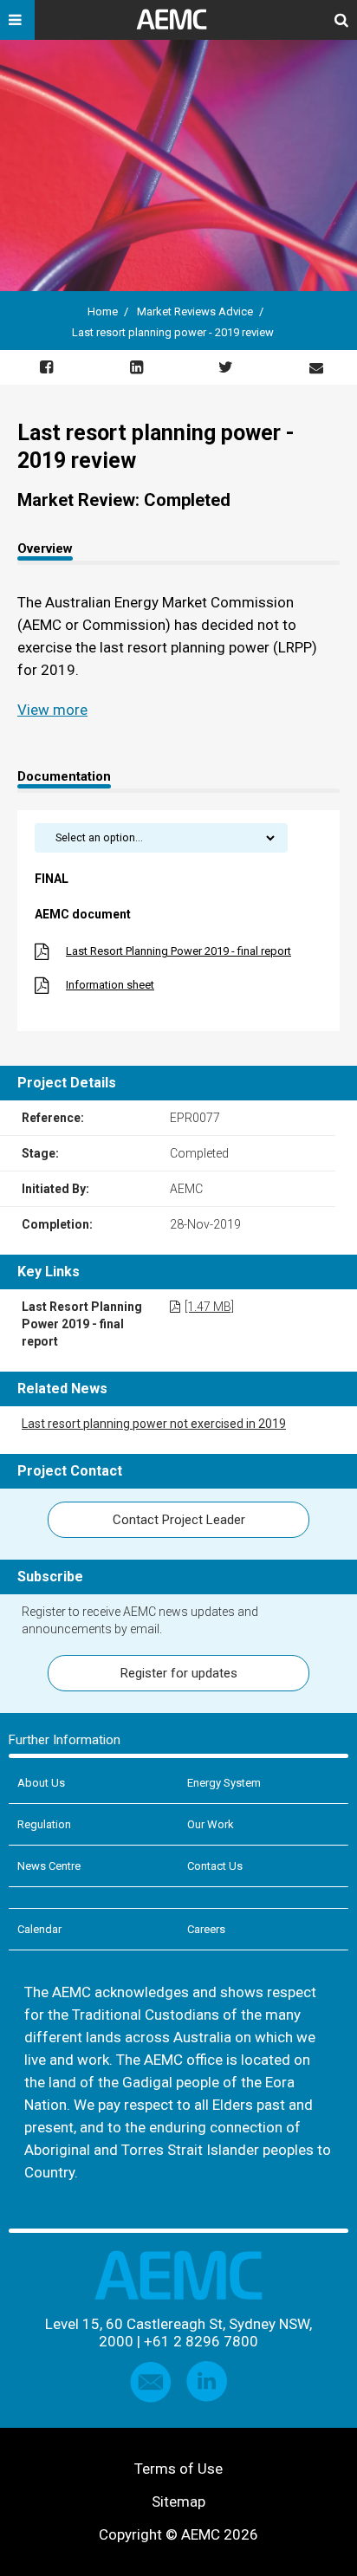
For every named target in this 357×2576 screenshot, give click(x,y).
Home (103, 311)
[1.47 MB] (209, 1307)
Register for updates (179, 1673)
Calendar (39, 1929)
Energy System (224, 1783)
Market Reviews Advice (195, 311)
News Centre (49, 1866)
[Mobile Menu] (17, 20)
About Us (41, 1783)
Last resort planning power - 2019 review (173, 332)
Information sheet (110, 985)
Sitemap (178, 2501)
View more (52, 710)
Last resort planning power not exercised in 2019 (154, 1424)
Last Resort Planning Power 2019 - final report (178, 951)
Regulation (44, 1824)
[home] (178, 26)
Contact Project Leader (179, 1520)
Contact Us (215, 1866)
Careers (206, 1929)
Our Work (211, 1824)
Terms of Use (178, 2469)
